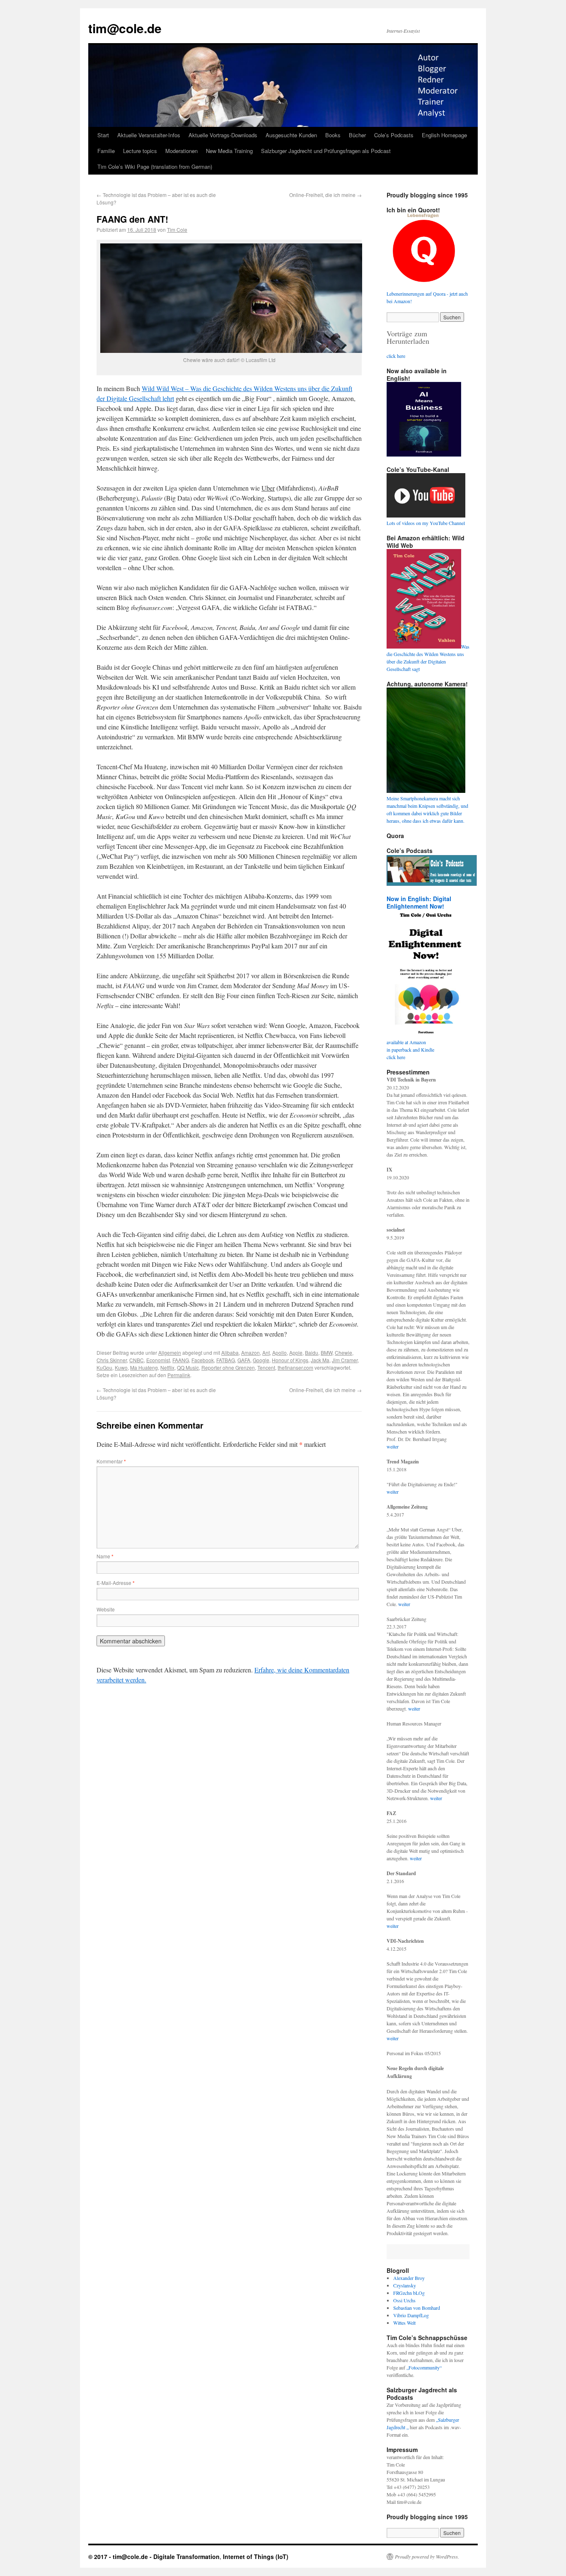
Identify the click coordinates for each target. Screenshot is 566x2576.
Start (103, 135)
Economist (158, 1360)
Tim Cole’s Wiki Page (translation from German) (155, 166)
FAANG (181, 1360)
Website (106, 1609)
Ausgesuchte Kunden (291, 135)
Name (105, 1556)
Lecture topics (140, 151)
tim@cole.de (125, 28)
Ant (266, 1352)
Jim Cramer (345, 1360)
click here (396, 356)
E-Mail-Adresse (116, 1583)
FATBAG (226, 1360)
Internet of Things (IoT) (256, 2557)
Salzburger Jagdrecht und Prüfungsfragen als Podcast (326, 151)
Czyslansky (405, 2285)
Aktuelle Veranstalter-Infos (149, 135)
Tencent (266, 1367)
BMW (327, 1352)
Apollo (279, 1352)
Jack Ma (320, 1360)
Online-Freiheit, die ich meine (325, 195)
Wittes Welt (404, 2323)
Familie (106, 151)
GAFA (244, 1360)
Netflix (167, 1367)
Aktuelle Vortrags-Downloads (223, 135)
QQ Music (188, 1367)
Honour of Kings (290, 1360)
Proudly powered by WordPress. (427, 2557)
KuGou (104, 1367)
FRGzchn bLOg (409, 2293)
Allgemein (170, 1352)
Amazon (250, 1352)
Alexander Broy (409, 2278)
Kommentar (111, 1461)
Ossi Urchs (404, 2300)
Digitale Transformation (186, 2557)
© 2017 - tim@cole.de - (121, 2557)
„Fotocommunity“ (424, 2367)
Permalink (179, 1375)
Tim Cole (177, 230)
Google (261, 1360)
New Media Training (229, 151)
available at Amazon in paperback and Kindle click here (410, 1050)
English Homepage (444, 135)
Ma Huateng (144, 1367)
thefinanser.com (295, 1367)
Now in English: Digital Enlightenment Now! (419, 902)
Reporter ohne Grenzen (228, 1367)
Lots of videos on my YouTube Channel (426, 523)
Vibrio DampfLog (411, 2315)
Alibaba (230, 1352)
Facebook (203, 1360)
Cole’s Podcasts (394, 135)
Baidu (312, 1352)
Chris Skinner (112, 1360)
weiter (393, 1446)
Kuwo (121, 1367)
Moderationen (181, 151)
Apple (296, 1352)
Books (333, 135)
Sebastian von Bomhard (417, 2308)
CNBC (137, 1360)
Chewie (343, 1352)
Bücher (357, 135)
